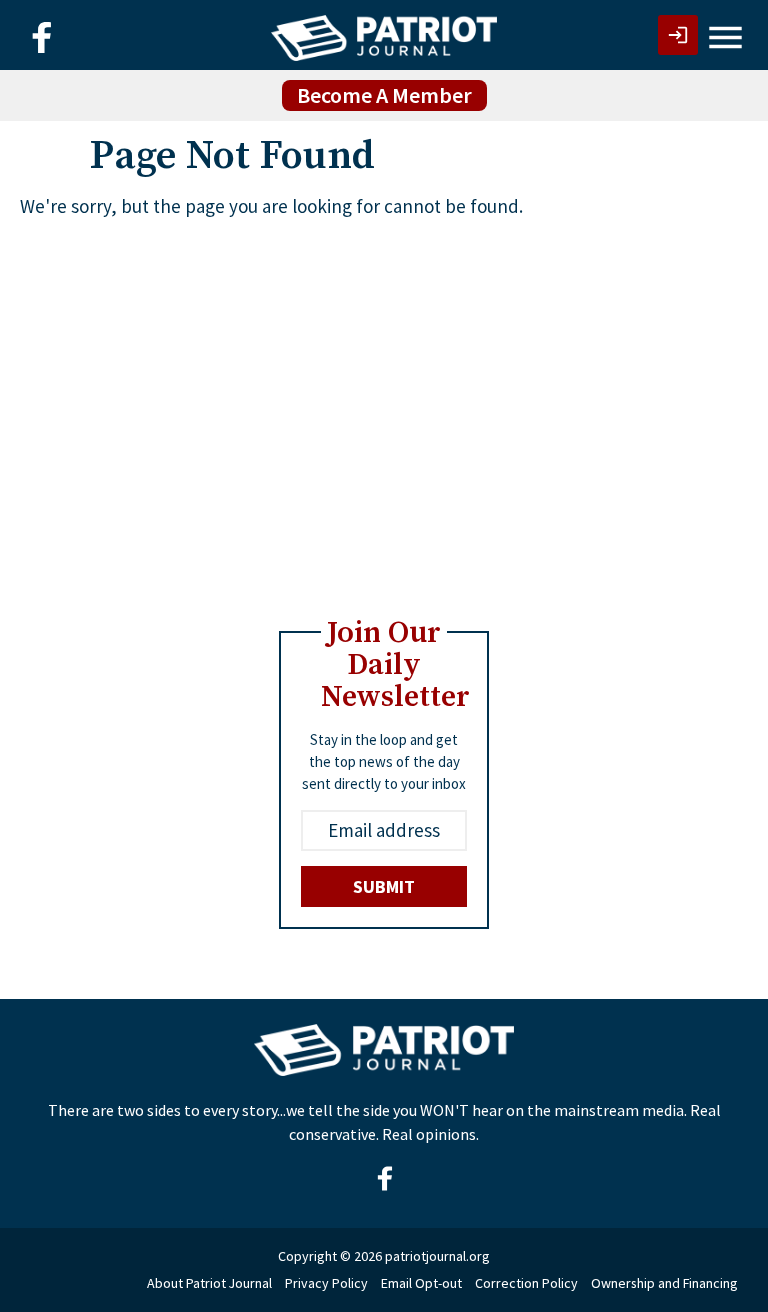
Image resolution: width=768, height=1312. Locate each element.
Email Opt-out (421, 1283)
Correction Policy (526, 1283)
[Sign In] (678, 35)
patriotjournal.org (437, 1256)
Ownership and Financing (664, 1283)
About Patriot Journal (209, 1283)
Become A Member (384, 95)
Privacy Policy (326, 1283)
